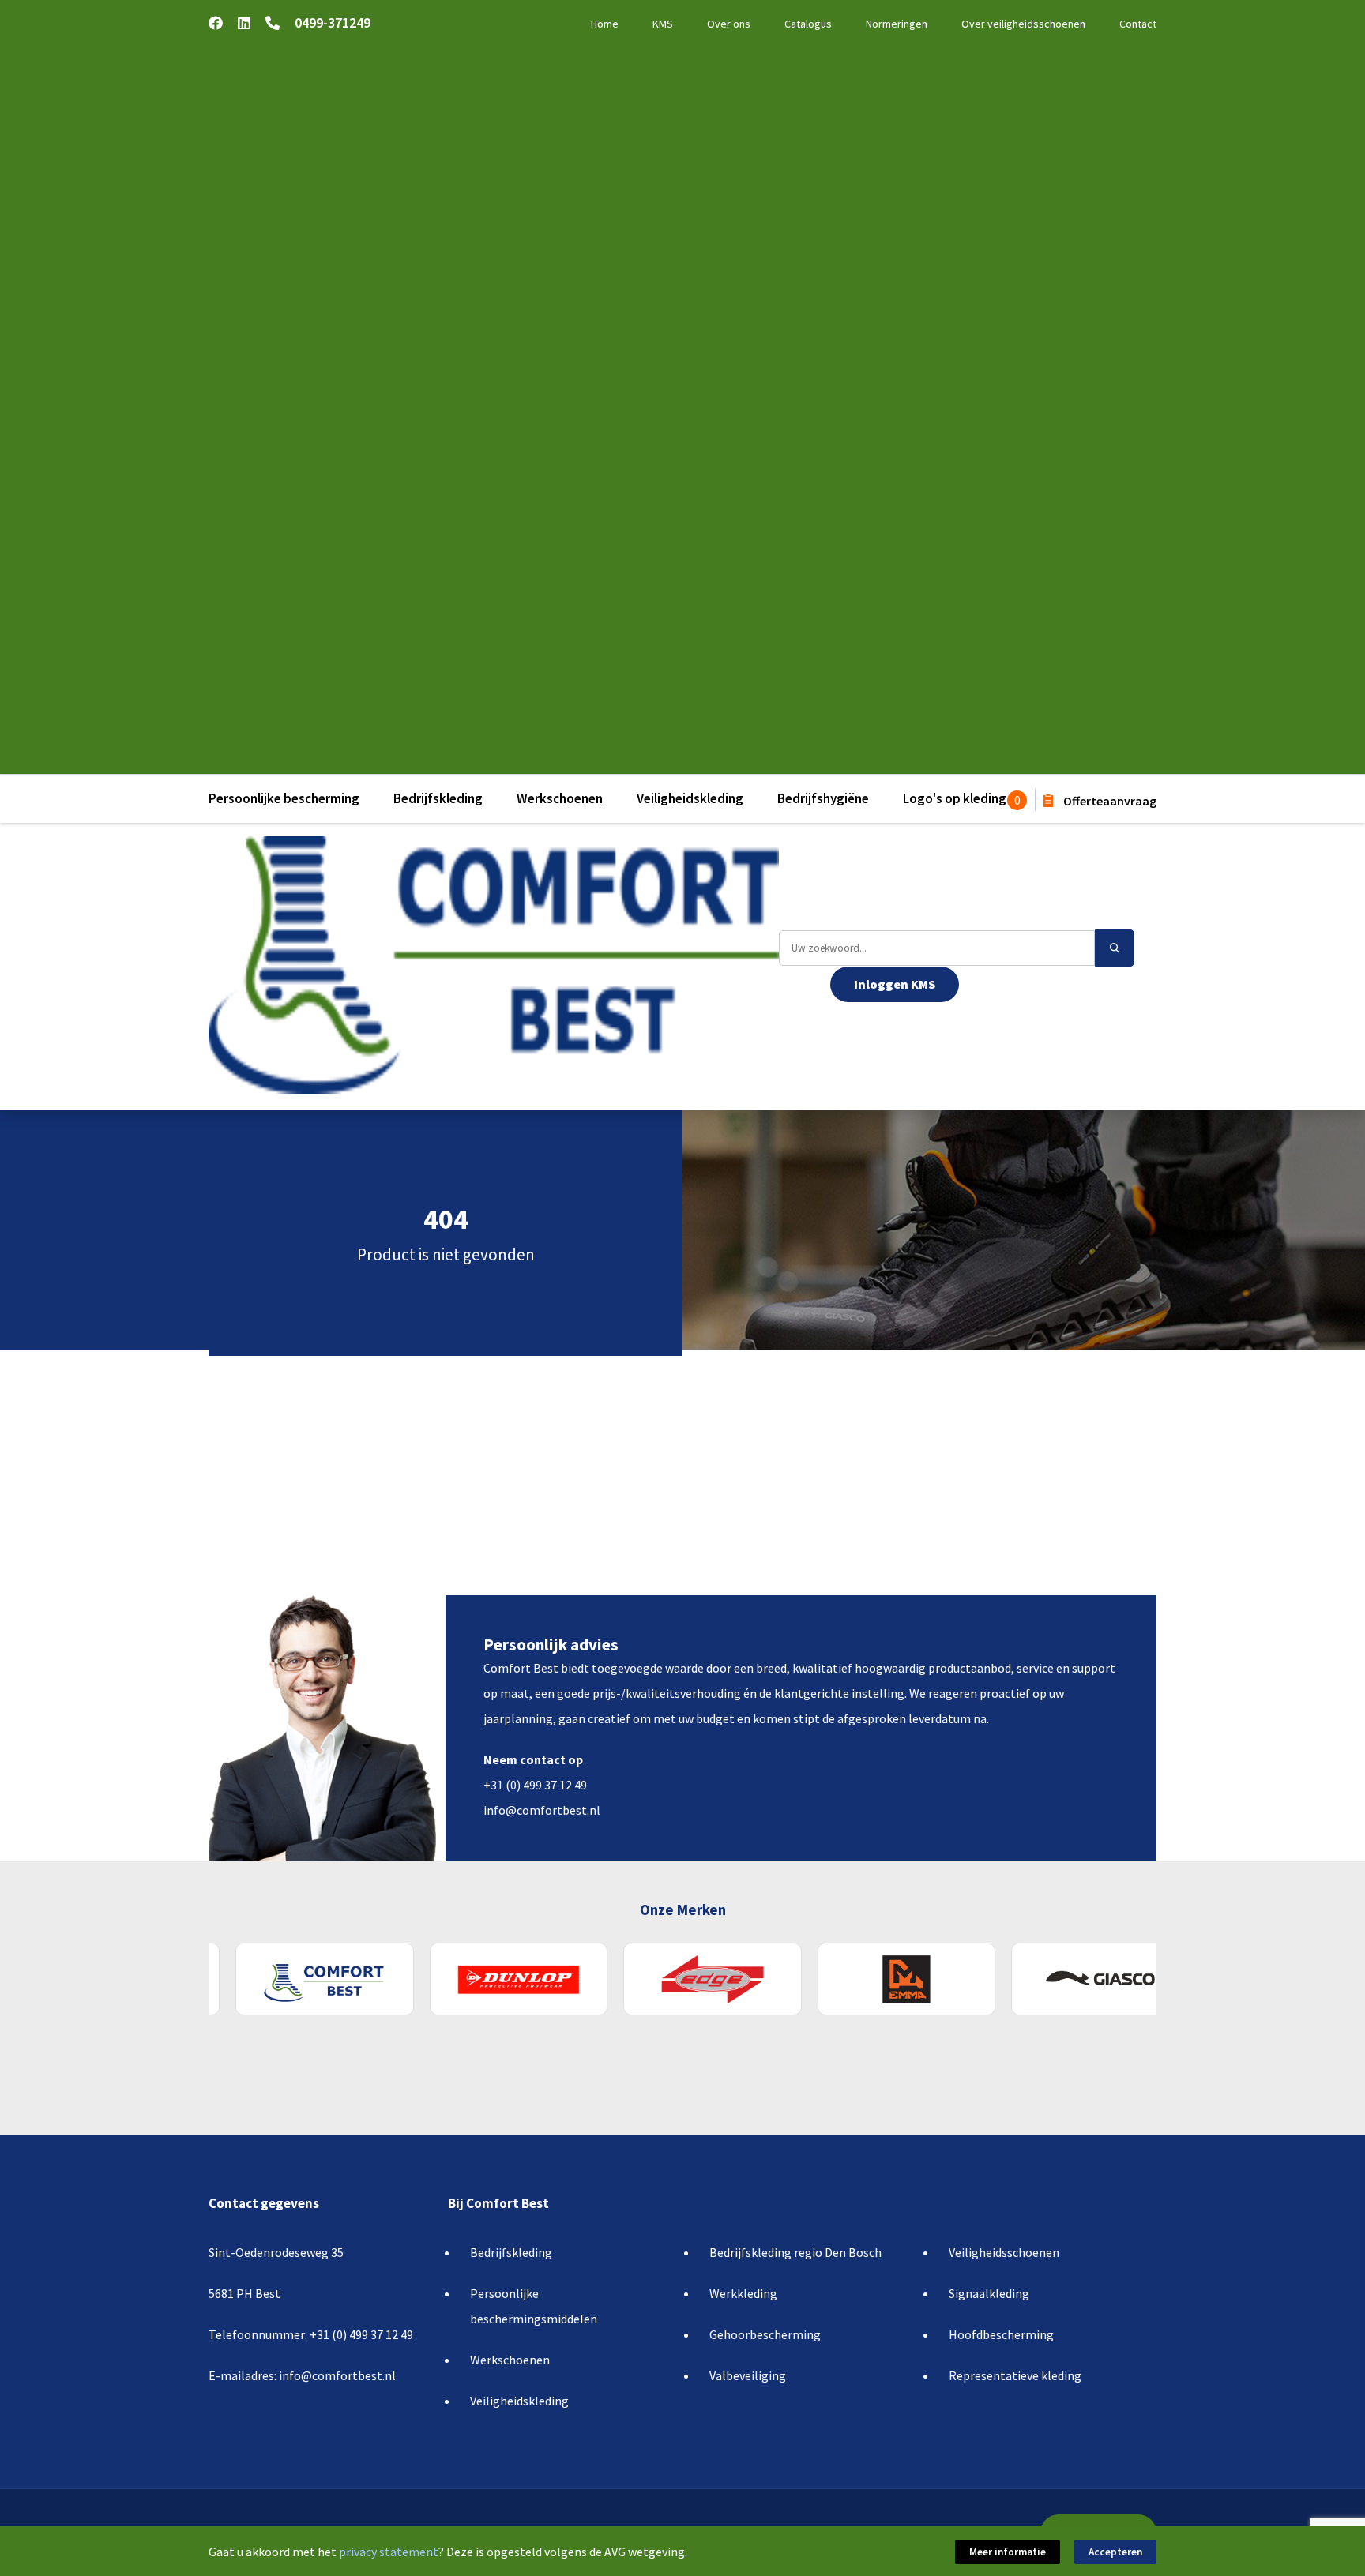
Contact (1138, 24)
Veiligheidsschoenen (1004, 2252)
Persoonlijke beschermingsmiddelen (534, 2306)
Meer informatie (1008, 2552)
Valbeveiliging (748, 2375)
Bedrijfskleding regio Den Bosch (795, 2252)
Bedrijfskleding (438, 798)
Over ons (729, 24)
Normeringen (897, 24)
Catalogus (808, 24)
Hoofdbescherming (1001, 2334)
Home (605, 24)
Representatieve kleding (1015, 2375)
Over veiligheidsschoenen (1023, 24)
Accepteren (1115, 2552)
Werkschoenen (560, 798)
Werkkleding (743, 2293)
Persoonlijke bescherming (284, 798)
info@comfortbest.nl (542, 1810)
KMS (663, 24)
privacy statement (389, 2552)
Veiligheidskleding (690, 798)
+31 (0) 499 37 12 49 (535, 1785)
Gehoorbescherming (765, 2334)
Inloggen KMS (895, 984)
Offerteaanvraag (1109, 801)
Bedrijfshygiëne (823, 798)
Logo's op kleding (955, 798)
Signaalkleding (989, 2293)
